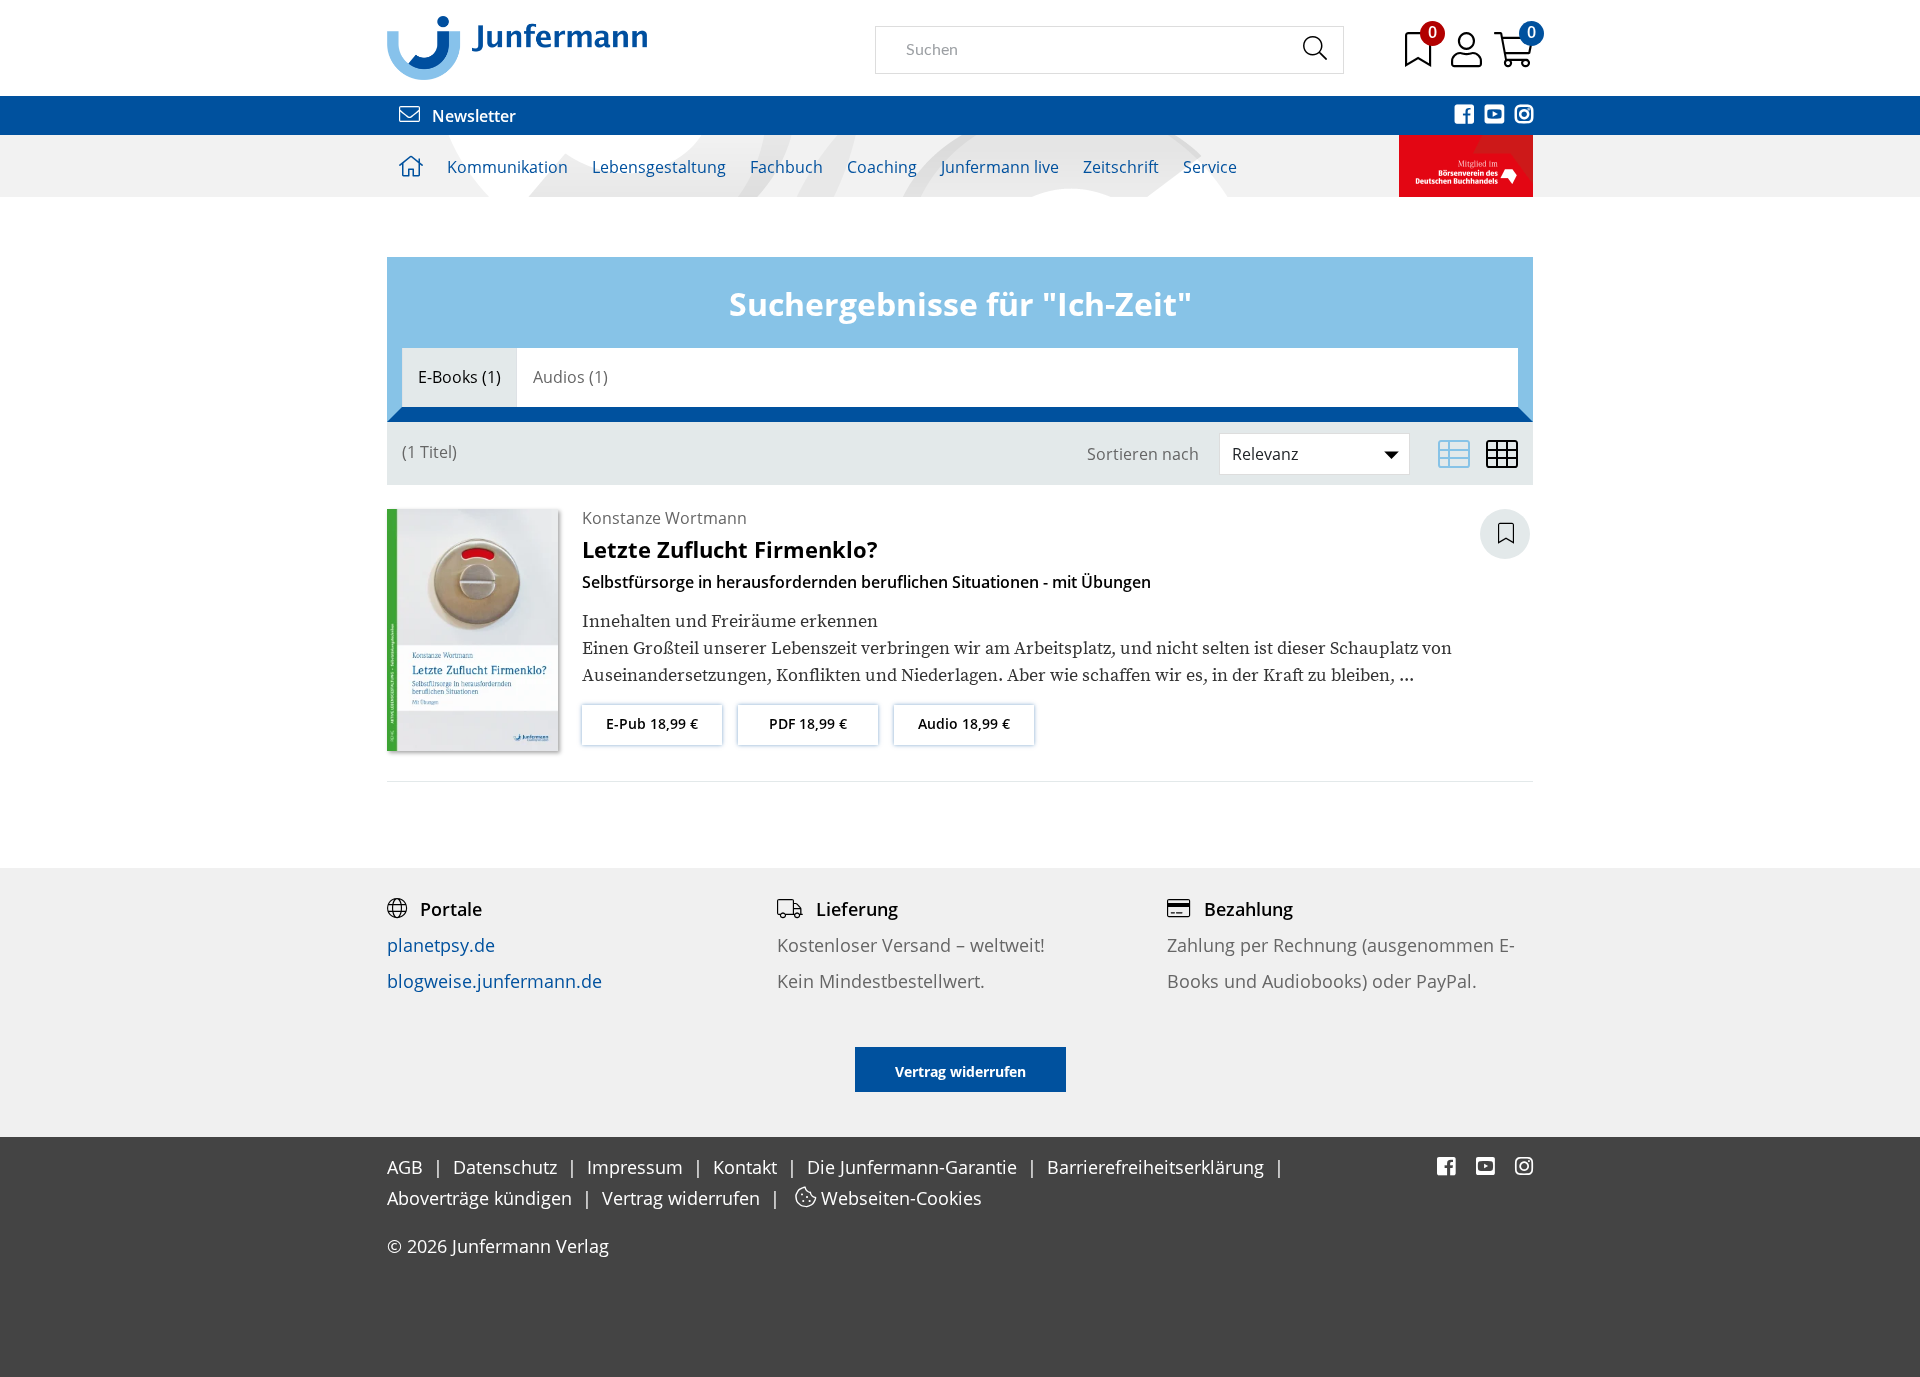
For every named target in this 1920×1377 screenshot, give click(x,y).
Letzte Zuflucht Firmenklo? (730, 549)
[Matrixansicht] (1502, 454)
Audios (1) (570, 377)
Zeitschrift (1121, 167)
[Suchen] (1314, 49)
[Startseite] (517, 47)
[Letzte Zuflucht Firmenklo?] (472, 628)
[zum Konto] (1468, 57)
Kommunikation (507, 167)
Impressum (637, 1167)
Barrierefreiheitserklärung (1158, 1167)
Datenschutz (507, 1167)
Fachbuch (786, 167)
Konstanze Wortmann (664, 518)
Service (1210, 167)
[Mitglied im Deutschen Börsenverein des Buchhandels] (1466, 164)
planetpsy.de (441, 945)
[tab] (459, 377)
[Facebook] (1466, 116)
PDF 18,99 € (808, 723)
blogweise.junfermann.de (494, 981)
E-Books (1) (459, 377)
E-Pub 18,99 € (652, 723)
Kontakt (747, 1167)
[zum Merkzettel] (1420, 57)
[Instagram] (1524, 116)
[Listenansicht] (1454, 454)
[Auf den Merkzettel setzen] (1517, 534)
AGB (407, 1167)
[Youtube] (1496, 116)
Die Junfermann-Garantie (914, 1167)
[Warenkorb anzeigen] (1513, 57)
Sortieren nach (1143, 454)
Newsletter (472, 116)
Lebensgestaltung (659, 167)
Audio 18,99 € (964, 723)
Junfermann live (1000, 167)
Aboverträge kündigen (482, 1198)
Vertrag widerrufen (683, 1198)
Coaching (882, 167)
